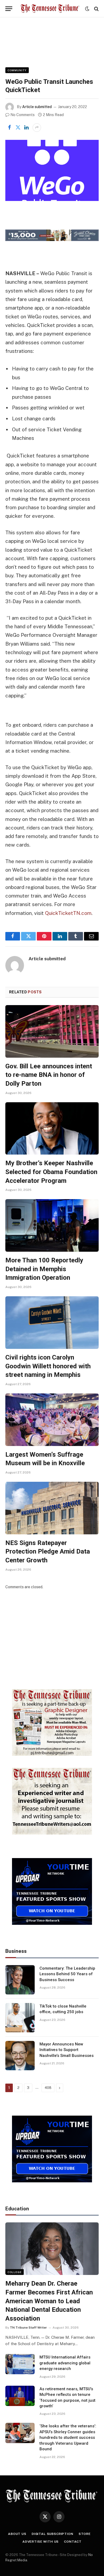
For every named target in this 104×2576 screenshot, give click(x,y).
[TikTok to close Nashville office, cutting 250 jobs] (20, 2018)
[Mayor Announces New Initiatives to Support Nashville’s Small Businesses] (20, 2056)
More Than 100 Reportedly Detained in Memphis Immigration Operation (44, 1269)
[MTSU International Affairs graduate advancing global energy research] (20, 2364)
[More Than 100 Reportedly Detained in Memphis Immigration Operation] (52, 1225)
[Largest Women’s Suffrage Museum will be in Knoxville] (52, 1420)
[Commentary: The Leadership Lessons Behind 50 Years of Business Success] (20, 1980)
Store (85, 2534)
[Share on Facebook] (9, 128)
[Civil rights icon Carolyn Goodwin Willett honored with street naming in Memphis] (52, 1323)
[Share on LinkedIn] (26, 128)
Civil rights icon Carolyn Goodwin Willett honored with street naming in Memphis (48, 1366)
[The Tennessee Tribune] (50, 9)
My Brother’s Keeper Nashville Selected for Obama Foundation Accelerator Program (51, 1172)
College (15, 2272)
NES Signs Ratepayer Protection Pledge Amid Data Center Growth (48, 1552)
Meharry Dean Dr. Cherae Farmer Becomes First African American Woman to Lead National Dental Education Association (49, 2301)
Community (17, 70)
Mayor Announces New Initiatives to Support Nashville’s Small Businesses (67, 2050)
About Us (17, 2534)
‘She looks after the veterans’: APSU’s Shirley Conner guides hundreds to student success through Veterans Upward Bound (68, 2437)
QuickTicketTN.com (68, 913)
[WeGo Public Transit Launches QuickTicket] (52, 170)
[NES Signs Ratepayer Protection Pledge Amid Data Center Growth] (52, 1508)
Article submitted (37, 107)
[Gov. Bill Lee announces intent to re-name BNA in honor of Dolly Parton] (52, 1031)
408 (48, 2088)
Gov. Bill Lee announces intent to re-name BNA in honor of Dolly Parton (49, 1075)
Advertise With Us (41, 2542)
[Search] (96, 9)
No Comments (23, 115)
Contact (73, 2542)
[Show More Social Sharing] (37, 128)
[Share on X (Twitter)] (18, 128)
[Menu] (9, 9)
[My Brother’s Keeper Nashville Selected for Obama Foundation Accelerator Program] (52, 1129)
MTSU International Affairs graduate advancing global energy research (65, 2363)
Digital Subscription (53, 2534)
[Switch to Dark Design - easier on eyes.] (87, 9)
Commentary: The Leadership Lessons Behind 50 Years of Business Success (67, 1974)
